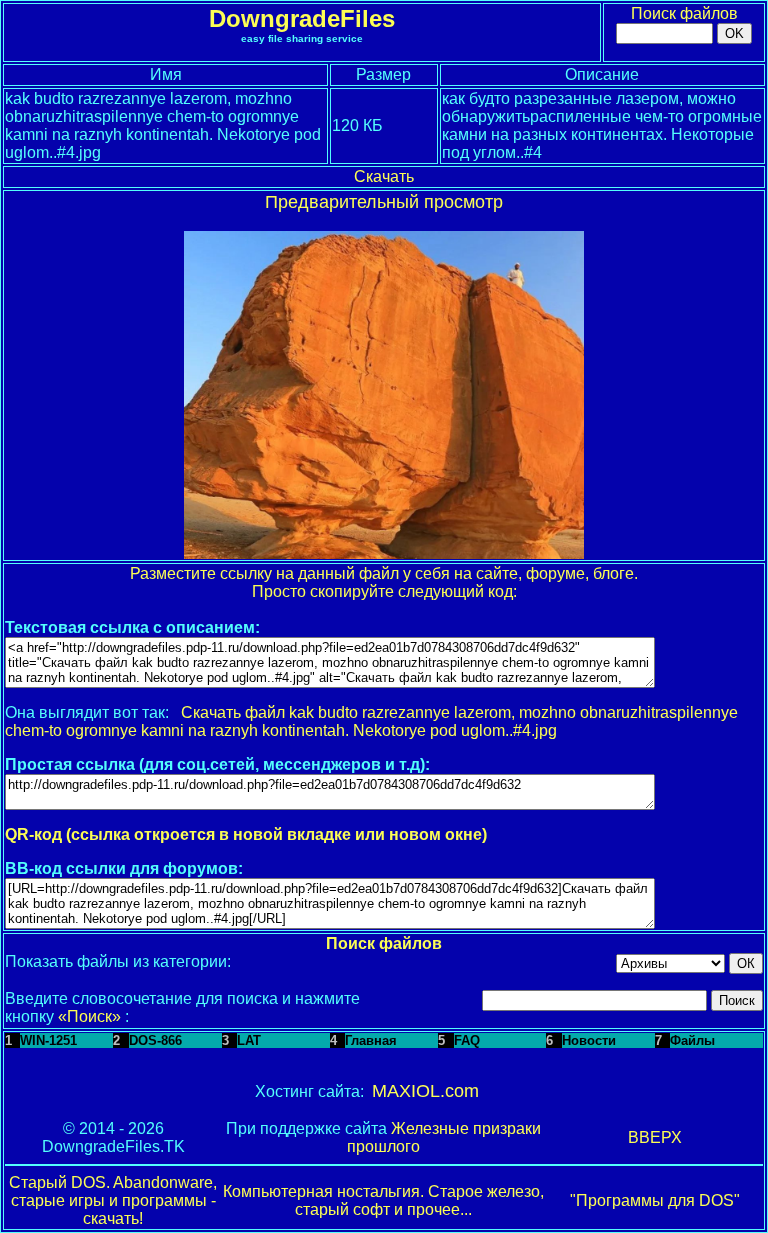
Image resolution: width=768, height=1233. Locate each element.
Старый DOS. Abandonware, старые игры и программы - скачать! (113, 1200)
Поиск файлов (684, 13)
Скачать (384, 176)
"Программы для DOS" (655, 1200)
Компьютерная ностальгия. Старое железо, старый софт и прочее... (383, 1200)
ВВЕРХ (655, 1137)
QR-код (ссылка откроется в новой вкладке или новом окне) (246, 834)
